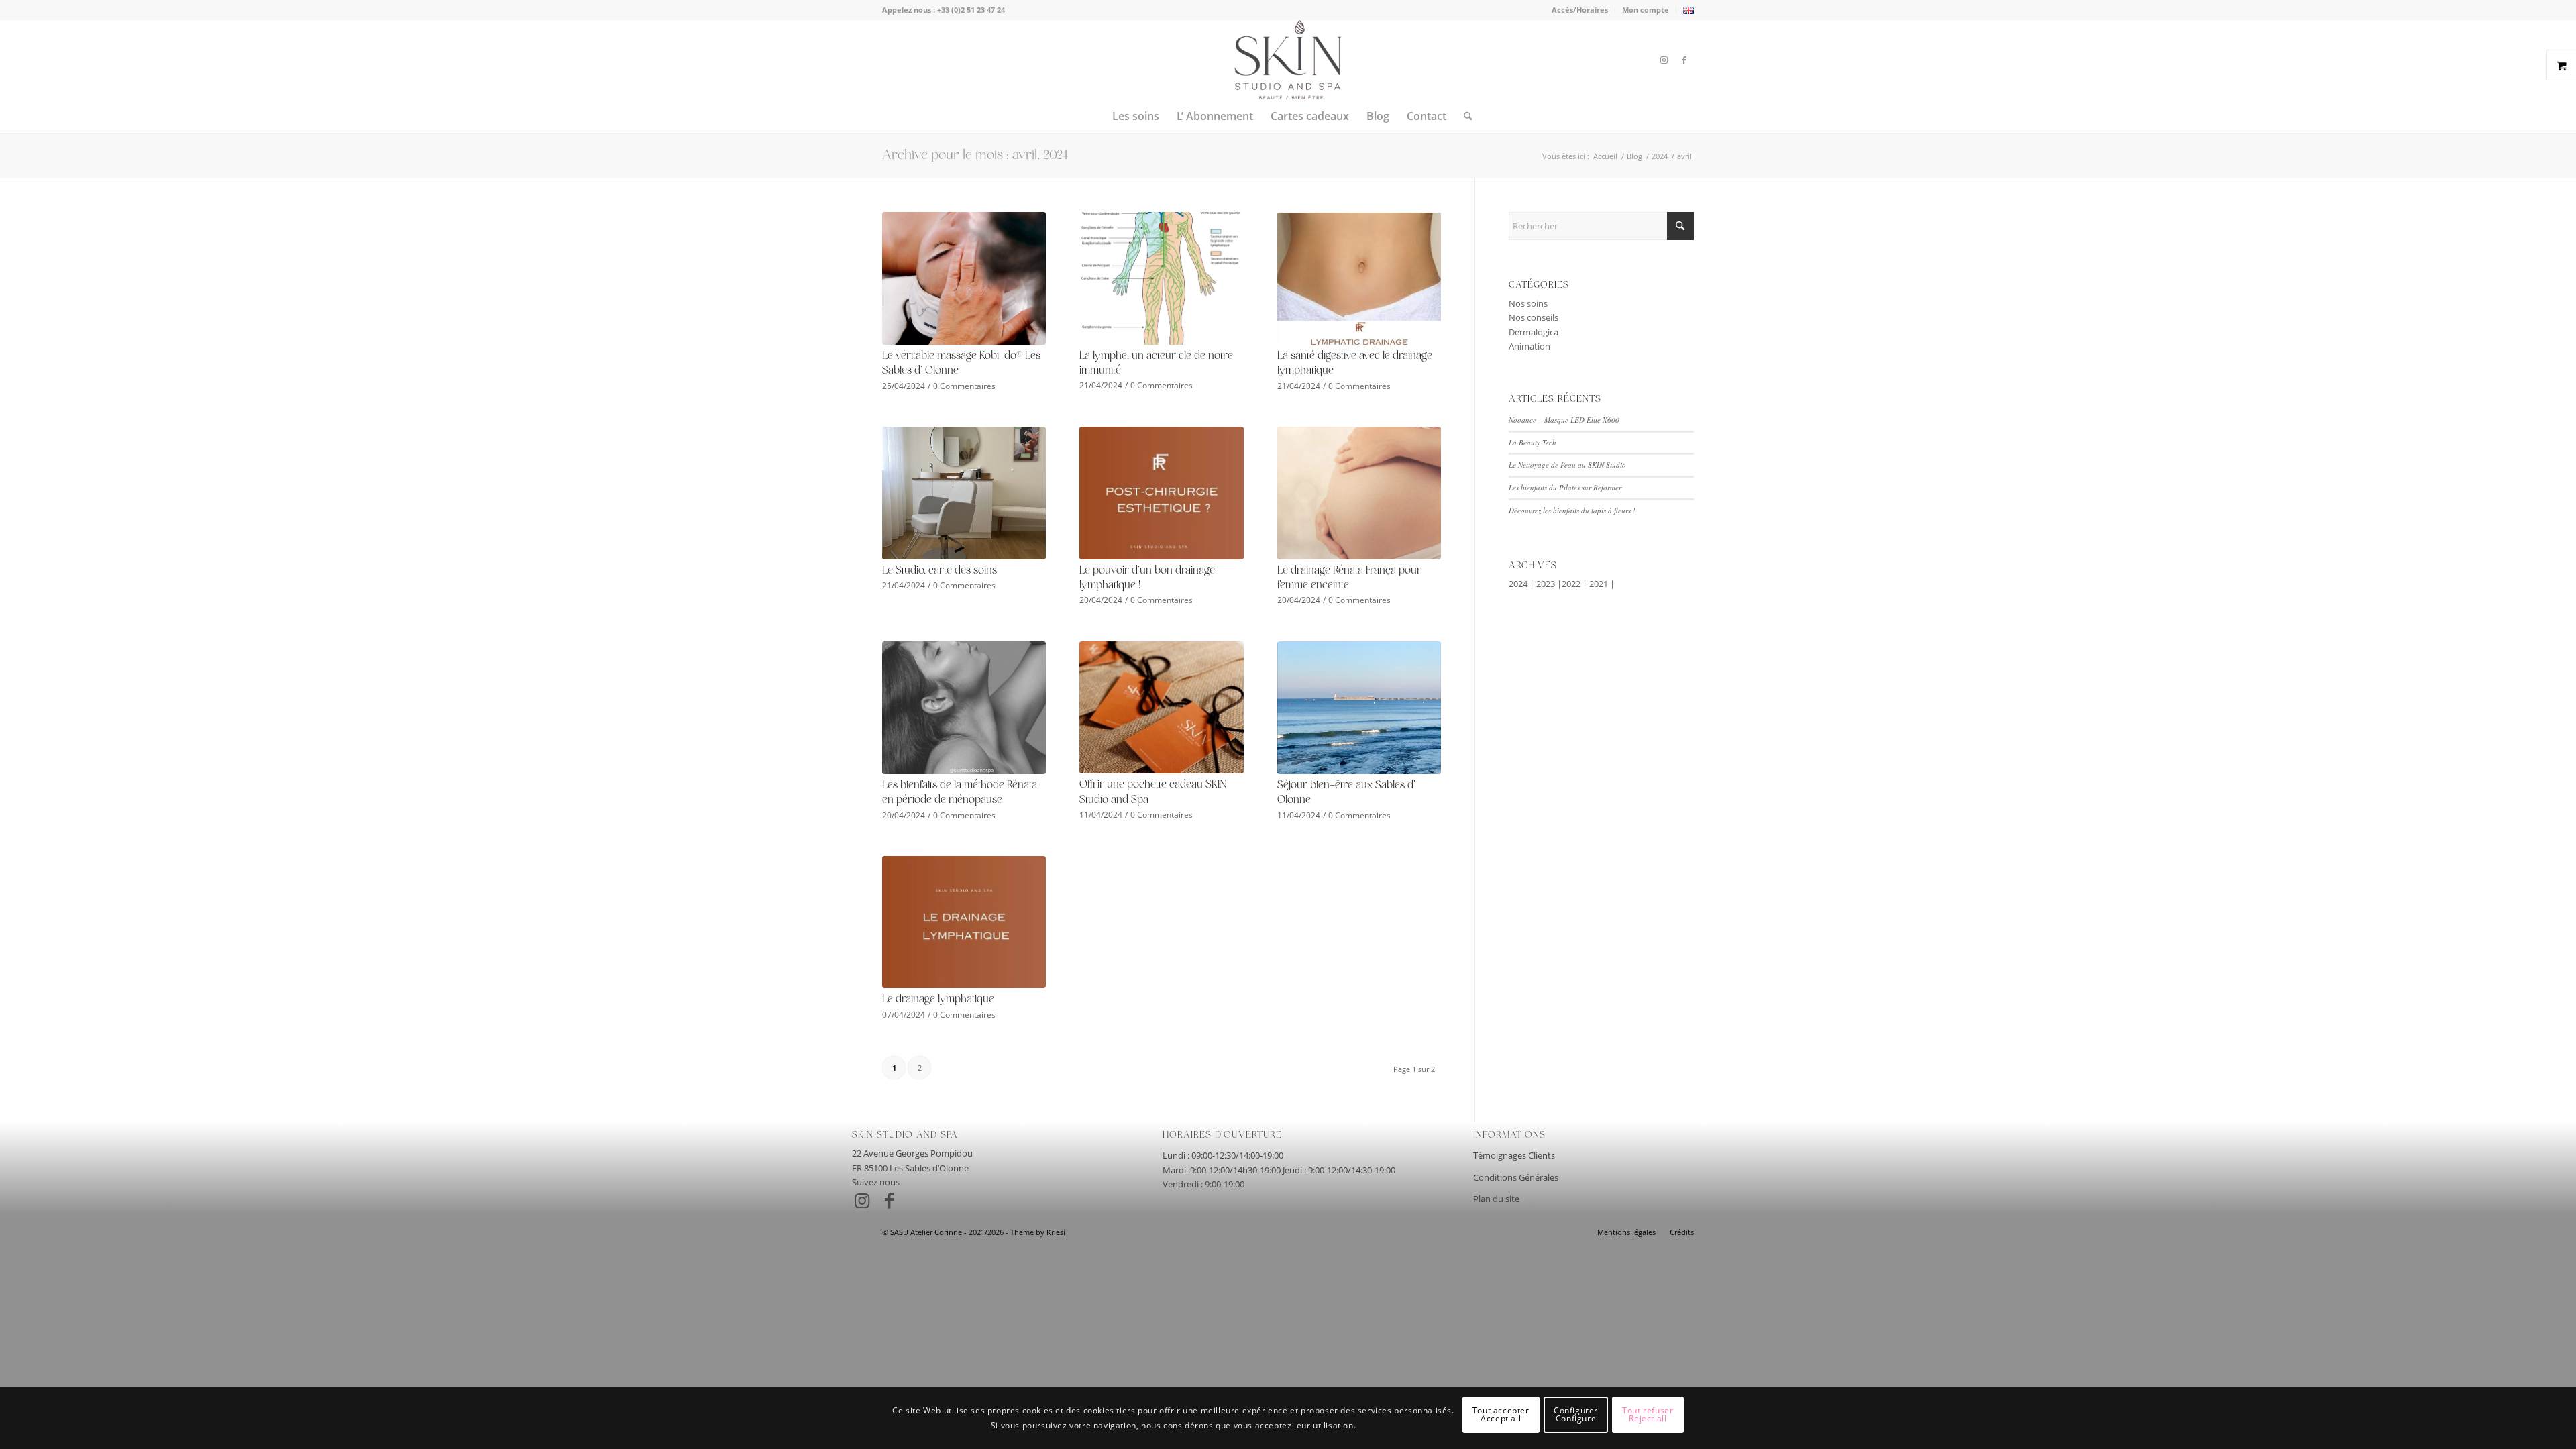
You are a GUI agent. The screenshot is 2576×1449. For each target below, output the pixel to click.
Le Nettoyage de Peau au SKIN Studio (1567, 465)
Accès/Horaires (1580, 10)
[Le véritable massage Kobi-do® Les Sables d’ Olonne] (964, 278)
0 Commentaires (964, 386)
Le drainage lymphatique (938, 999)
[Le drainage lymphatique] (964, 922)
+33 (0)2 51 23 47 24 (971, 10)
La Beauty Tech (1533, 442)
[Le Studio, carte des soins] (964, 493)
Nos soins (1528, 303)
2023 (1546, 584)
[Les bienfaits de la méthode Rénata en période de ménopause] (964, 708)
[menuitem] (1580, 10)
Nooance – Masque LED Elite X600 (1564, 420)
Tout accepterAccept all (1501, 1414)
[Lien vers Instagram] (1664, 60)
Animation (1529, 346)
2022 (1571, 584)
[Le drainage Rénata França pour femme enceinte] (1359, 493)
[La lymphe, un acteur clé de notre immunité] (1161, 278)
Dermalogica (1534, 332)
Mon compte (1646, 10)
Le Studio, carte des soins (940, 571)
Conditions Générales (1516, 1177)
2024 (1518, 584)
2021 (1599, 584)
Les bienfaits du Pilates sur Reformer (1565, 487)
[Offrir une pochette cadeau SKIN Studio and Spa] (1161, 708)
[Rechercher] (1464, 116)
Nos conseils (1534, 317)
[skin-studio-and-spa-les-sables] (1288, 60)
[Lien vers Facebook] (1684, 60)
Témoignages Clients (1514, 1155)
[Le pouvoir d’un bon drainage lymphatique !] (1161, 493)
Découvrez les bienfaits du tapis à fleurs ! (1572, 510)
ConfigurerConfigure (1576, 1414)
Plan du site (1496, 1199)
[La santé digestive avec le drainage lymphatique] (1359, 278)
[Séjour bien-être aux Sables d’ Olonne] (1359, 708)
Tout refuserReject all (1648, 1414)
